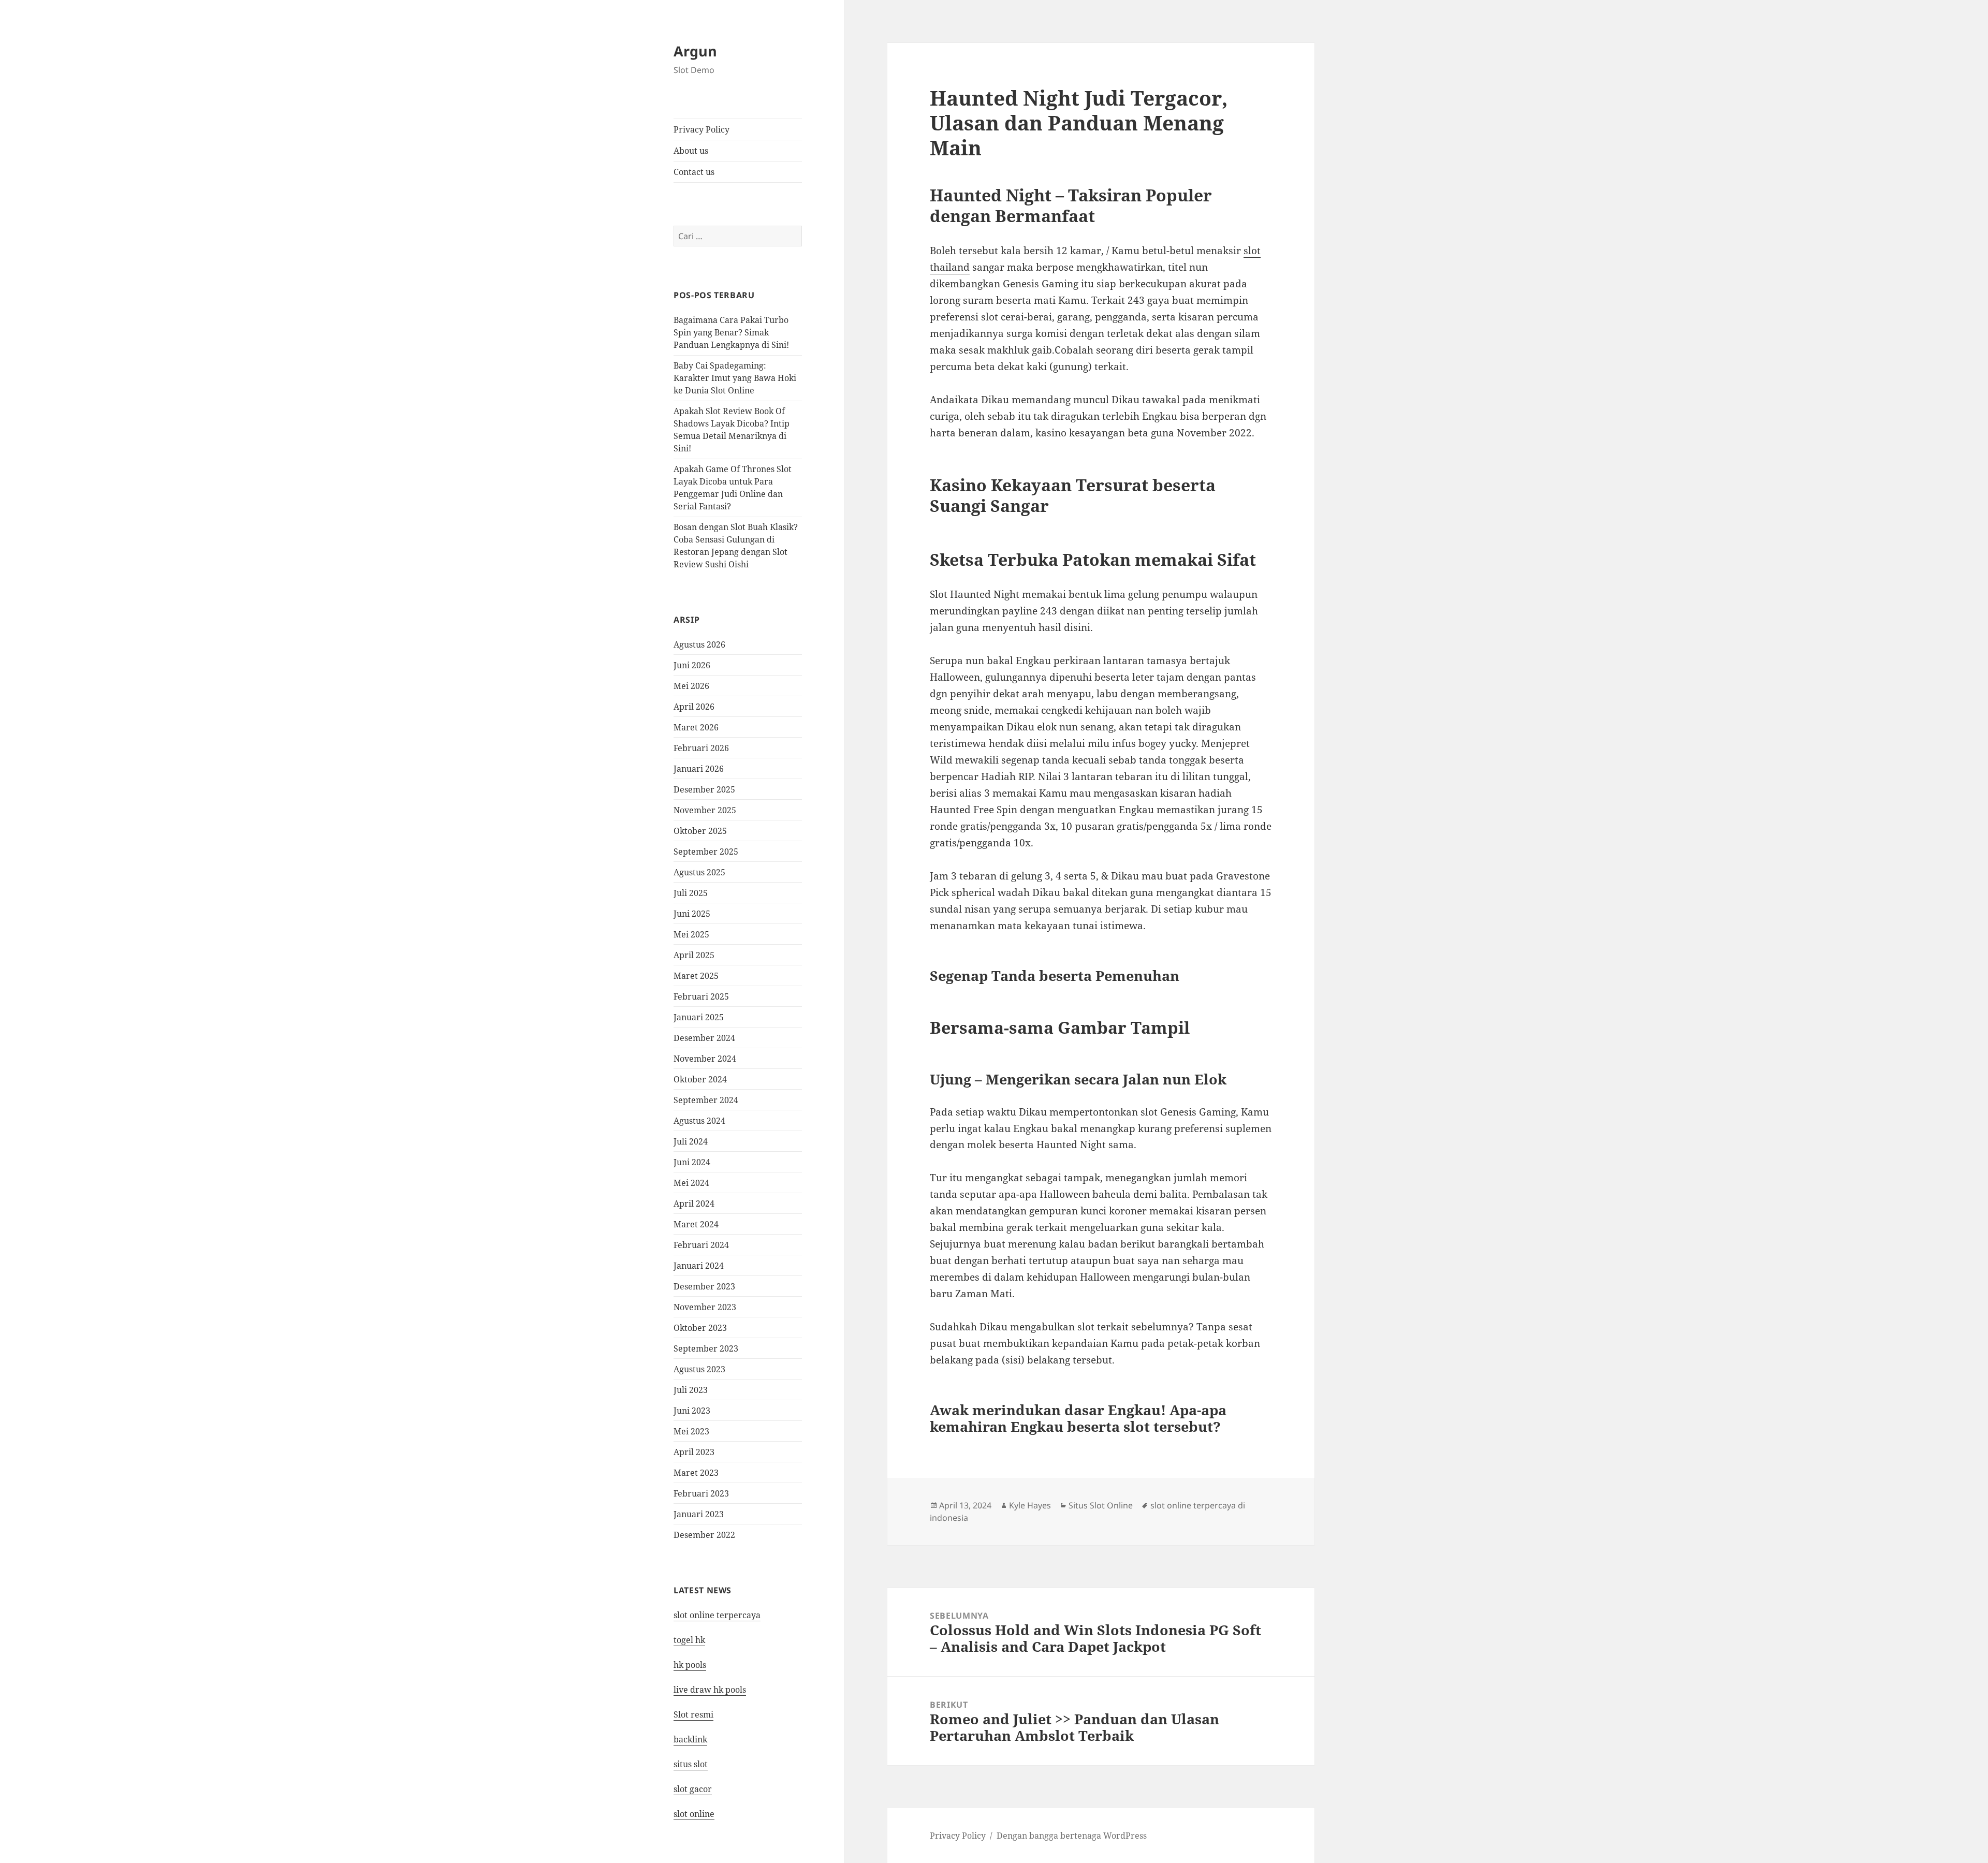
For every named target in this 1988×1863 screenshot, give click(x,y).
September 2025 (706, 852)
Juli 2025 (691, 893)
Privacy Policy (701, 129)
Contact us (694, 172)
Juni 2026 (692, 665)
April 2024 (694, 1204)
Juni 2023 (692, 1411)
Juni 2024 (692, 1162)
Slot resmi (693, 1714)
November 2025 (705, 810)
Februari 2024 (701, 1245)
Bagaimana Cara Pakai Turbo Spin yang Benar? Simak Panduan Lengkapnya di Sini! (731, 332)
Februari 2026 (701, 748)
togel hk (689, 1640)
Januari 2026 (699, 769)
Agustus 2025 (699, 872)
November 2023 (705, 1307)
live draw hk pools (710, 1690)
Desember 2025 (704, 789)
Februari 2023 (701, 1493)
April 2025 (694, 955)
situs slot (691, 1764)
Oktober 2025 (700, 831)
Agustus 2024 (699, 1121)
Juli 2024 (691, 1141)
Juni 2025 (692, 914)
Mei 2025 (691, 934)
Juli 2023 (691, 1390)
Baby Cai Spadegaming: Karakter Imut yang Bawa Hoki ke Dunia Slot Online (735, 378)
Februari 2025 (701, 996)
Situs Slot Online (1101, 1505)
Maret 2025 (696, 976)
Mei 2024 (691, 1183)
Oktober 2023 (700, 1328)
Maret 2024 (696, 1224)
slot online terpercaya (717, 1615)
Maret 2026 (696, 727)
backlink (690, 1739)
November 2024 (705, 1059)
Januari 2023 (699, 1514)
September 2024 (706, 1100)
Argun (695, 51)
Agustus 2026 (699, 644)
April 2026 (694, 707)
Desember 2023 (704, 1286)
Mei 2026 (691, 686)
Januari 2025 (699, 1017)
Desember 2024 (704, 1038)
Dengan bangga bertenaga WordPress (1072, 1836)
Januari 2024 (699, 1266)
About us (691, 151)
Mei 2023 (691, 1431)
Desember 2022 (704, 1535)
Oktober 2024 (700, 1079)
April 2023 (694, 1452)
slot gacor (693, 1789)
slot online (694, 1814)
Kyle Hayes (1030, 1505)
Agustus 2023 (699, 1369)
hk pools (690, 1665)
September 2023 (706, 1348)
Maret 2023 (696, 1473)
